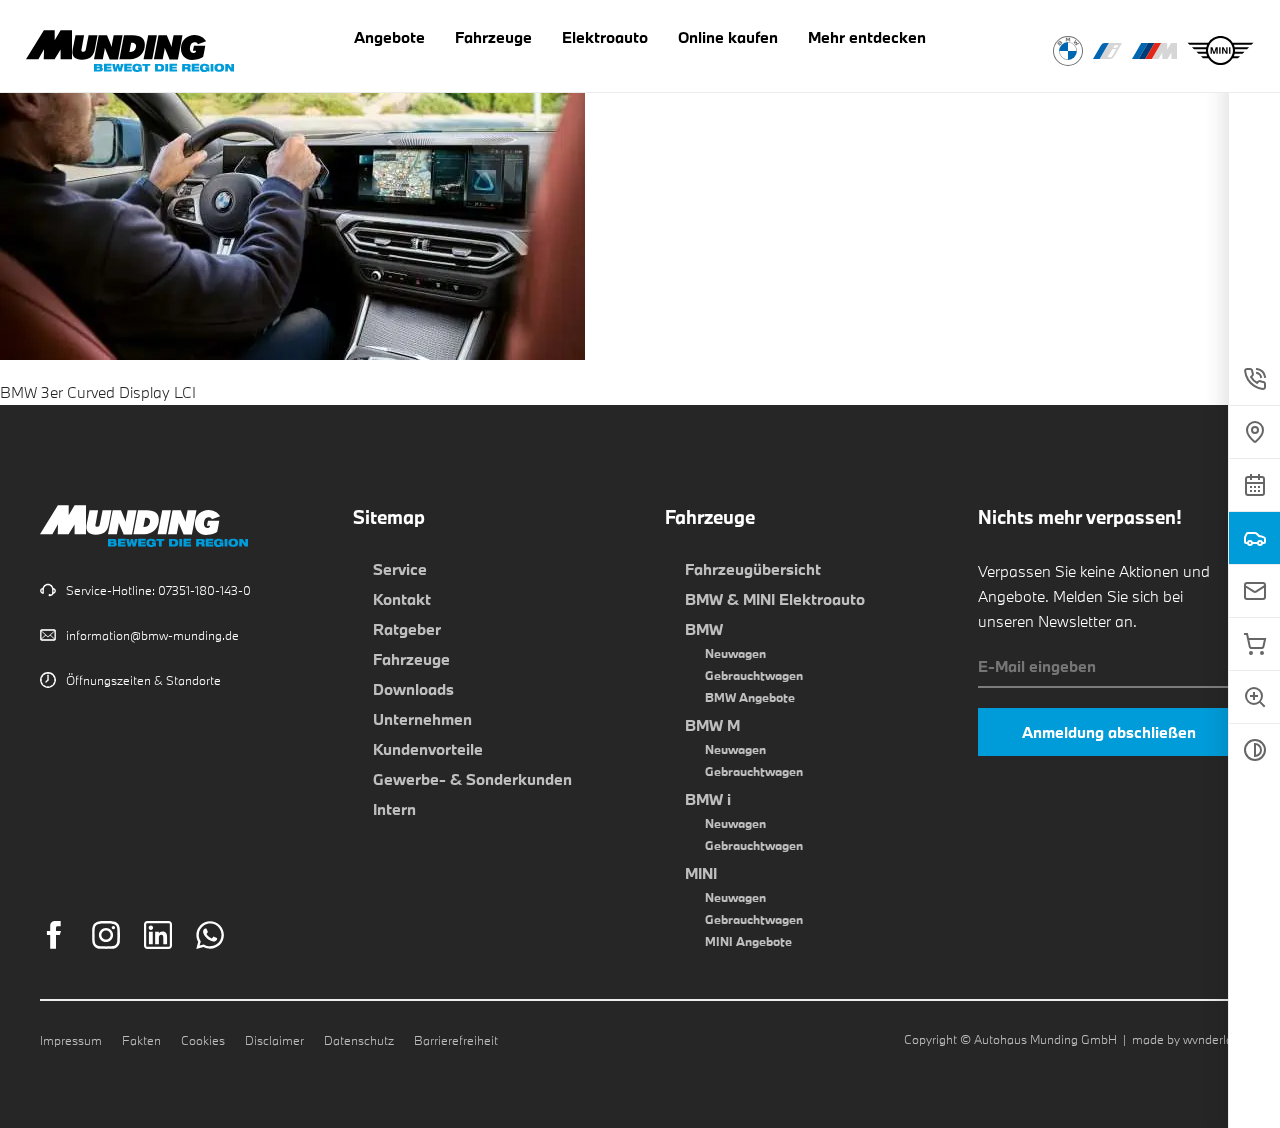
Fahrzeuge (411, 659)
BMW (704, 629)
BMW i (708, 799)
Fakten (141, 1040)
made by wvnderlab (1186, 1039)
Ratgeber (407, 629)
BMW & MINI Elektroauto (775, 599)
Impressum (71, 1040)
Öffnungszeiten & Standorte (143, 680)
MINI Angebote (748, 941)
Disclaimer (274, 1040)
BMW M (712, 725)
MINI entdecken (1220, 51)
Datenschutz (359, 1040)
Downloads (413, 689)
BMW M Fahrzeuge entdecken (1154, 51)
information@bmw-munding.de (152, 635)
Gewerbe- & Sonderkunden (472, 779)
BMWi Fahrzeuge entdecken (1107, 51)
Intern (394, 809)
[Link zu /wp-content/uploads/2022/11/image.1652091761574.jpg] (292, 347)
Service (400, 569)
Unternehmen (422, 719)
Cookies (203, 1040)
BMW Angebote (750, 697)
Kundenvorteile (428, 749)
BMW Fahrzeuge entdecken (1068, 51)
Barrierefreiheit (456, 1040)
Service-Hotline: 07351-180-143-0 (158, 590)
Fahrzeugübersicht (753, 569)
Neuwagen (735, 653)
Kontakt (402, 599)
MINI (701, 873)
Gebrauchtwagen (754, 675)
